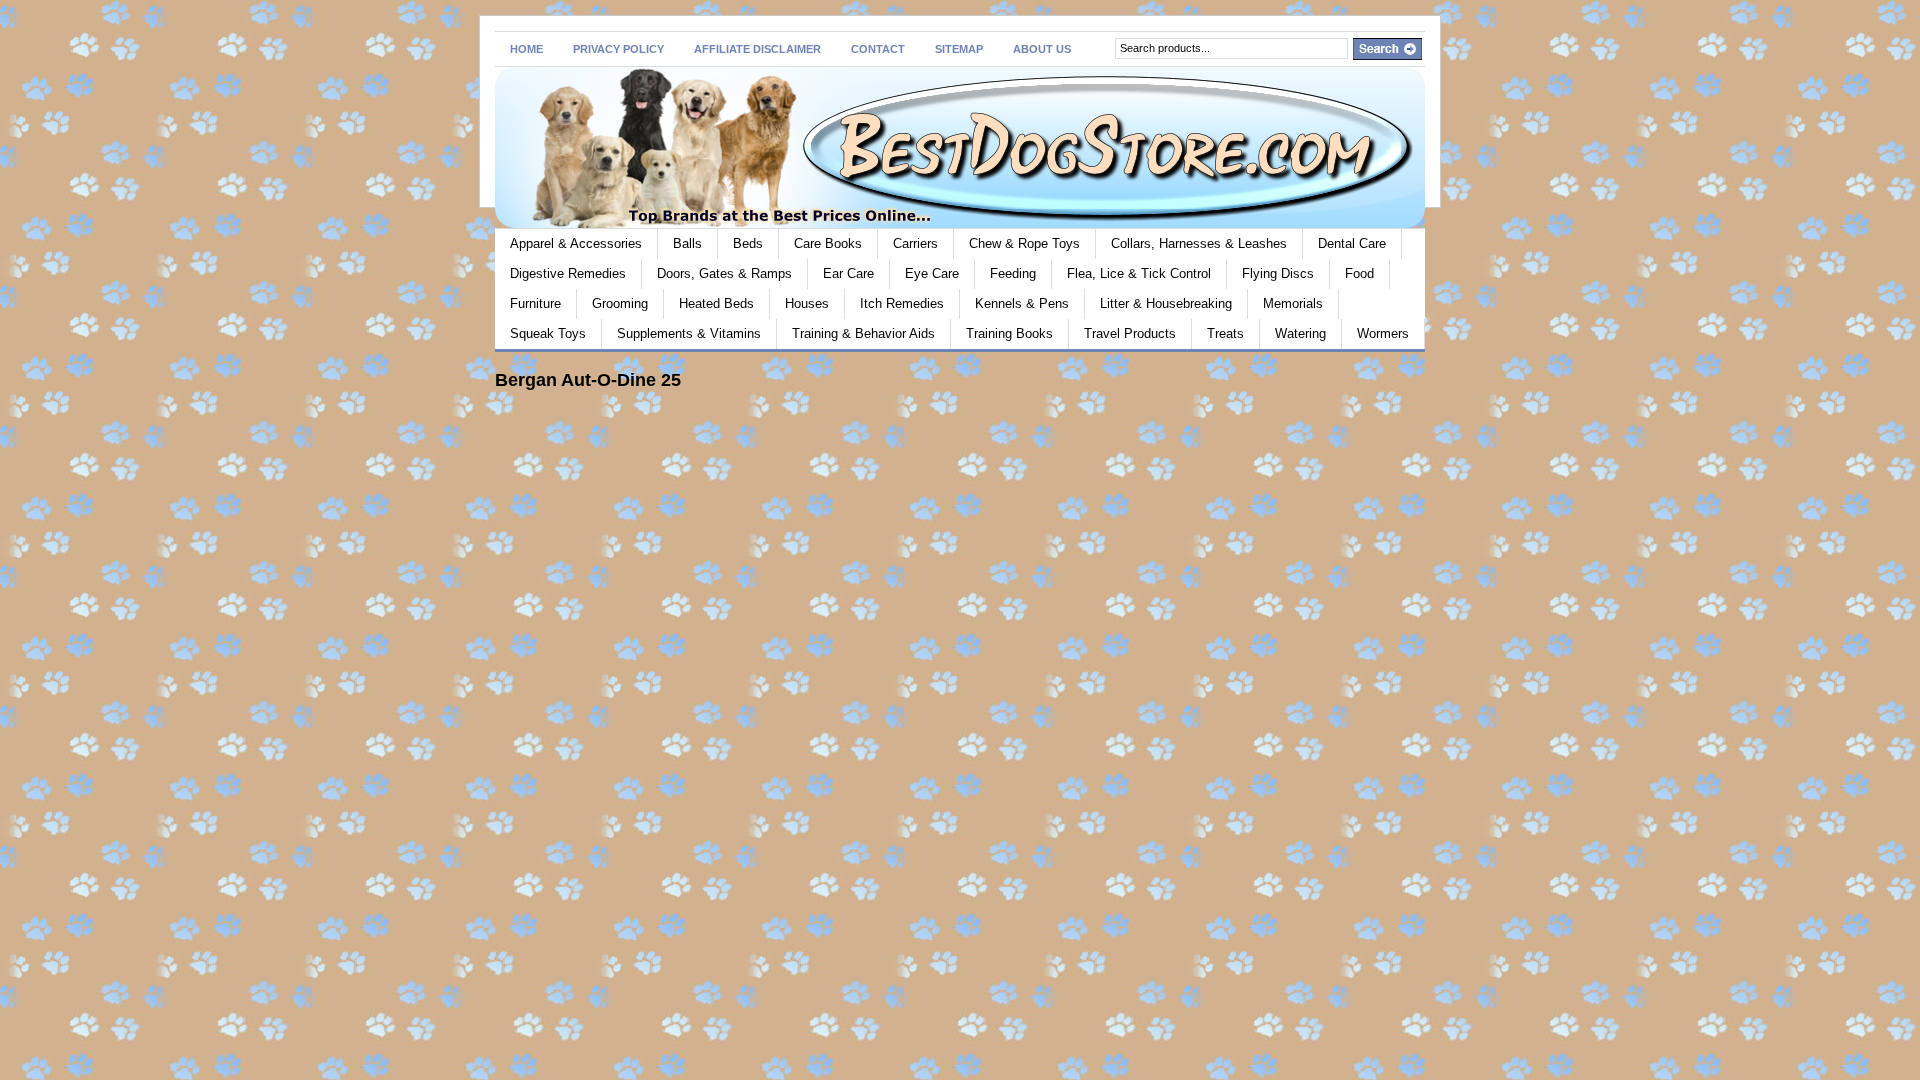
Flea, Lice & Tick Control (1139, 273)
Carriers (915, 243)
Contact (878, 49)
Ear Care (848, 273)
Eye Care (932, 273)
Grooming (620, 303)
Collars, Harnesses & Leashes (1199, 243)
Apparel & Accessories (576, 243)
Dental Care (1352, 243)
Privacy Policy (618, 49)
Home (526, 49)
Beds (748, 243)
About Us (1042, 49)
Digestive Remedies (568, 273)
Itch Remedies (902, 303)
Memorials (1293, 303)
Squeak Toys (548, 333)
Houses (807, 303)
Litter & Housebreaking (1166, 303)
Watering (1300, 333)
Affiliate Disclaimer (757, 49)
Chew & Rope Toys (1024, 243)
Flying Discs (1278, 273)
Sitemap (959, 49)
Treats (1225, 333)
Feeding (1013, 273)
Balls (687, 243)
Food (1359, 273)
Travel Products (1130, 333)
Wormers (1383, 333)
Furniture (535, 303)
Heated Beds (716, 303)
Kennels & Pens (1022, 303)
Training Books (1009, 333)
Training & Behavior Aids (863, 333)
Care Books (828, 243)
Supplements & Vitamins (689, 333)
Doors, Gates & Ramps (724, 273)
